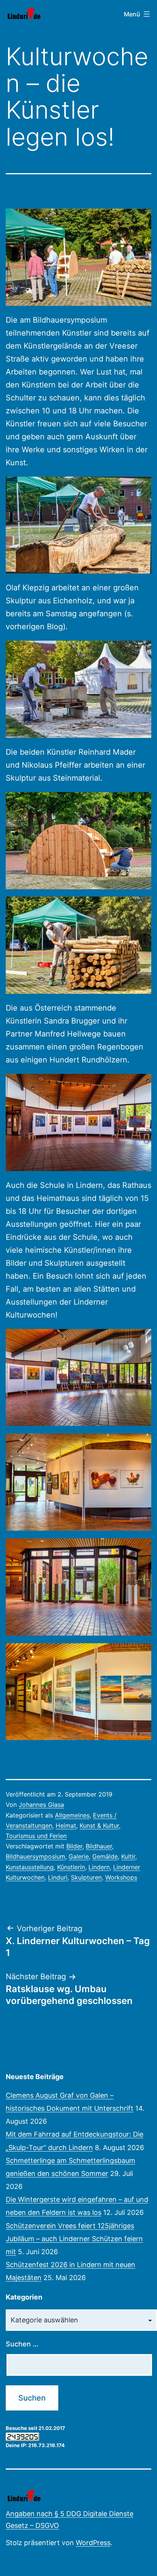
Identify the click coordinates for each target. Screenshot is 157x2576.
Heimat (66, 1826)
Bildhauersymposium (35, 1856)
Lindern (99, 1867)
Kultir (128, 1856)
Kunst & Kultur (99, 1826)
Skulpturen (86, 1877)
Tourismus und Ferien (36, 1836)
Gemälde (105, 1856)
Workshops (121, 1877)
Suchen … (22, 2344)
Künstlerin (71, 1867)
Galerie (79, 1856)
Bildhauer (99, 1846)
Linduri (58, 1877)
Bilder (74, 1846)
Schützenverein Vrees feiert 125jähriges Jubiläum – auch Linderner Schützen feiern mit (74, 2239)
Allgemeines (72, 1815)
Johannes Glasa (41, 1805)
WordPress (93, 2543)
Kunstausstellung (30, 1867)
